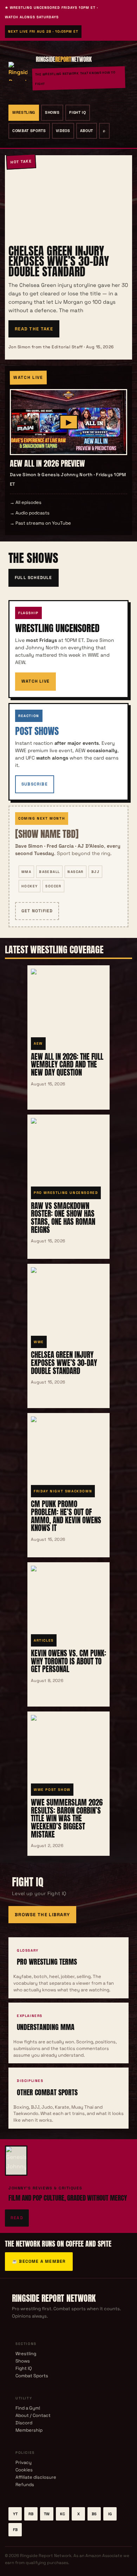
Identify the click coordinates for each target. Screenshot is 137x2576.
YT (15, 2514)
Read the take (34, 329)
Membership (29, 2430)
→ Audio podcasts (30, 513)
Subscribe (35, 784)
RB (31, 2514)
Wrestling (24, 112)
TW (47, 2514)
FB (15, 2530)
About (87, 131)
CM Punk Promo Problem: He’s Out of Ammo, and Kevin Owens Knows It (66, 1516)
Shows (52, 112)
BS (94, 2514)
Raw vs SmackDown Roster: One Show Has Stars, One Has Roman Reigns (63, 1218)
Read (17, 2218)
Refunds (25, 2485)
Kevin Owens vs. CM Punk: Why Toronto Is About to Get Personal (68, 1661)
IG (110, 2514)
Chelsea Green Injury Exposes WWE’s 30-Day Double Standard (59, 261)
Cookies (24, 2470)
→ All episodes (26, 502)
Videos (63, 131)
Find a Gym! (28, 2408)
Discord (24, 2423)
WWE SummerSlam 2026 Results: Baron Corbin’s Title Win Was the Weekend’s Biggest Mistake (67, 1818)
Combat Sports (29, 131)
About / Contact (33, 2415)
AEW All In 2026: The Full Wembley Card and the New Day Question (67, 1064)
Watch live (35, 681)
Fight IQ (77, 112)
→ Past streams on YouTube (40, 523)
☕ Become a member (39, 2261)
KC (63, 2514)
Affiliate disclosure (36, 2477)
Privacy (24, 2462)
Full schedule (34, 578)
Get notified (37, 911)
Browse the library (42, 1915)
